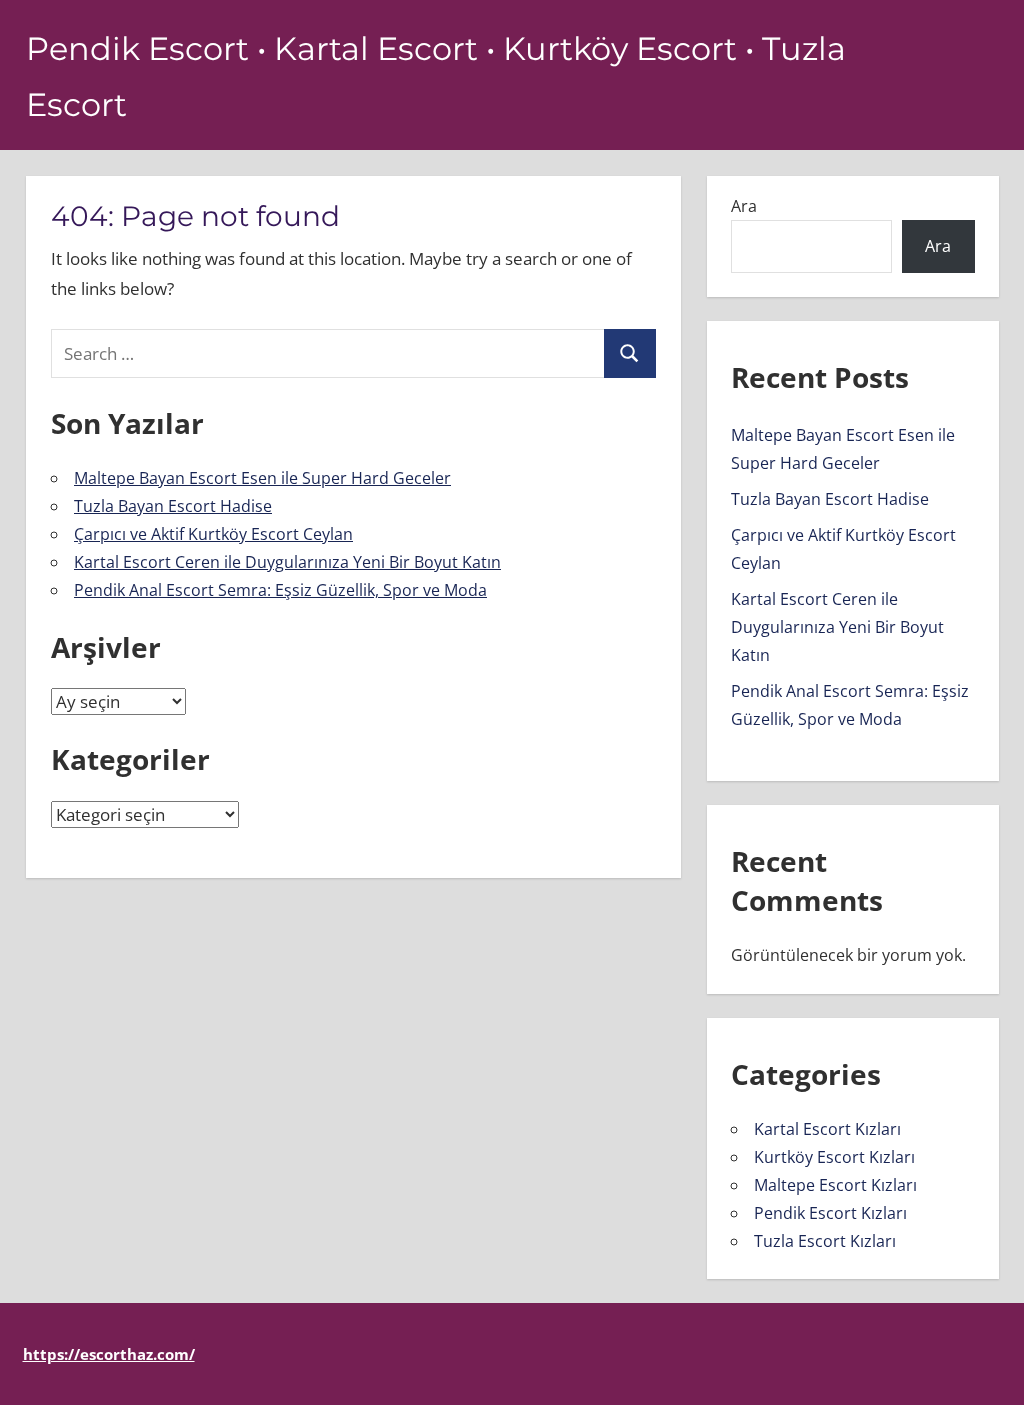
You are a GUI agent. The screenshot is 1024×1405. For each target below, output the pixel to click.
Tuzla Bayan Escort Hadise (173, 506)
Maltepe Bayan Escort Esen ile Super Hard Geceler (262, 478)
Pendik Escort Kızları (830, 1213)
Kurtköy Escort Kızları (834, 1157)
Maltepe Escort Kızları (835, 1185)
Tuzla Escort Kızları (825, 1241)
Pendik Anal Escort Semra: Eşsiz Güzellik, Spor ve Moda (280, 590)
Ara (744, 206)
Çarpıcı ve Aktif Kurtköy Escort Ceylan (213, 534)
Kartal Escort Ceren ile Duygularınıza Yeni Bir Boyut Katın (287, 562)
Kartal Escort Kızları (827, 1129)
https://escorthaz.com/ (109, 1354)
